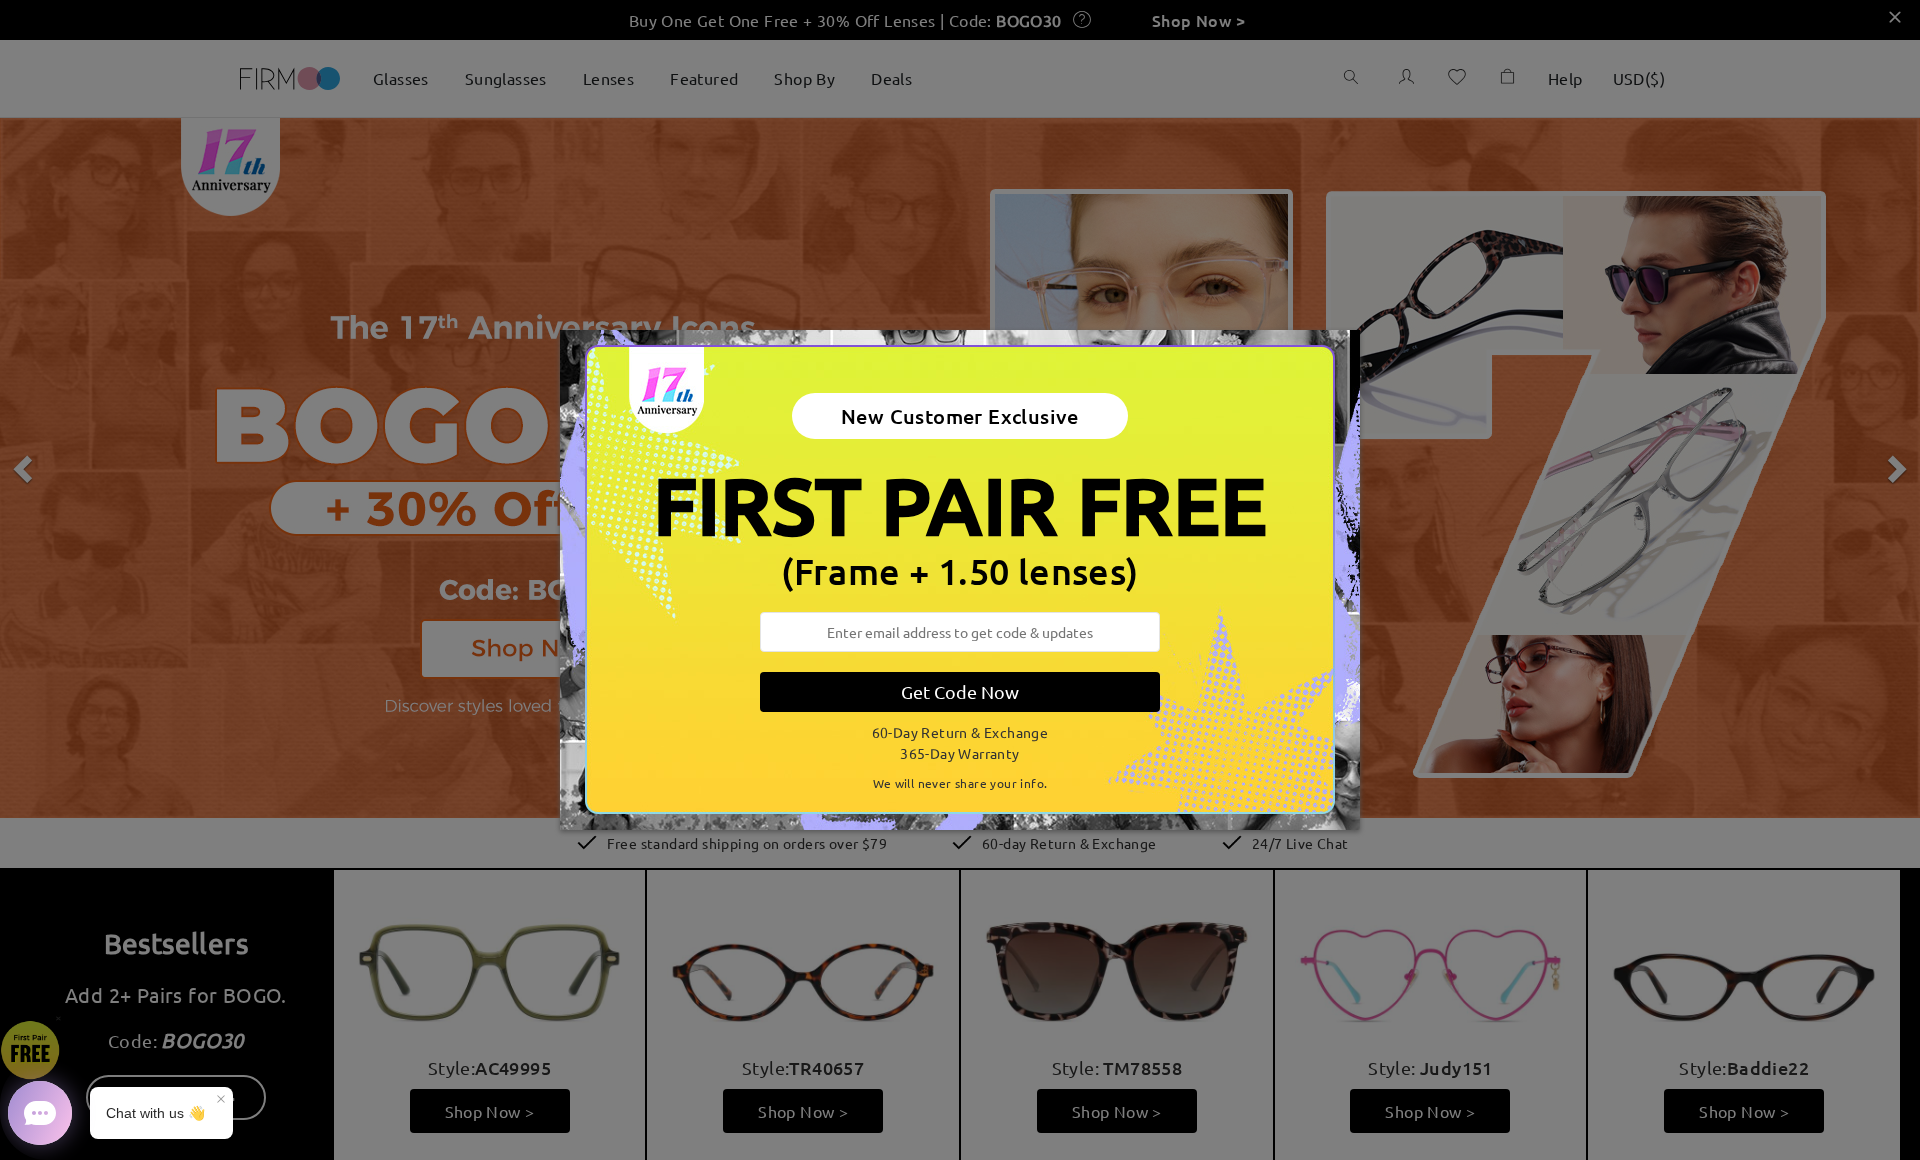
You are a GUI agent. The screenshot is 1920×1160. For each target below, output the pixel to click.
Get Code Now (960, 691)
